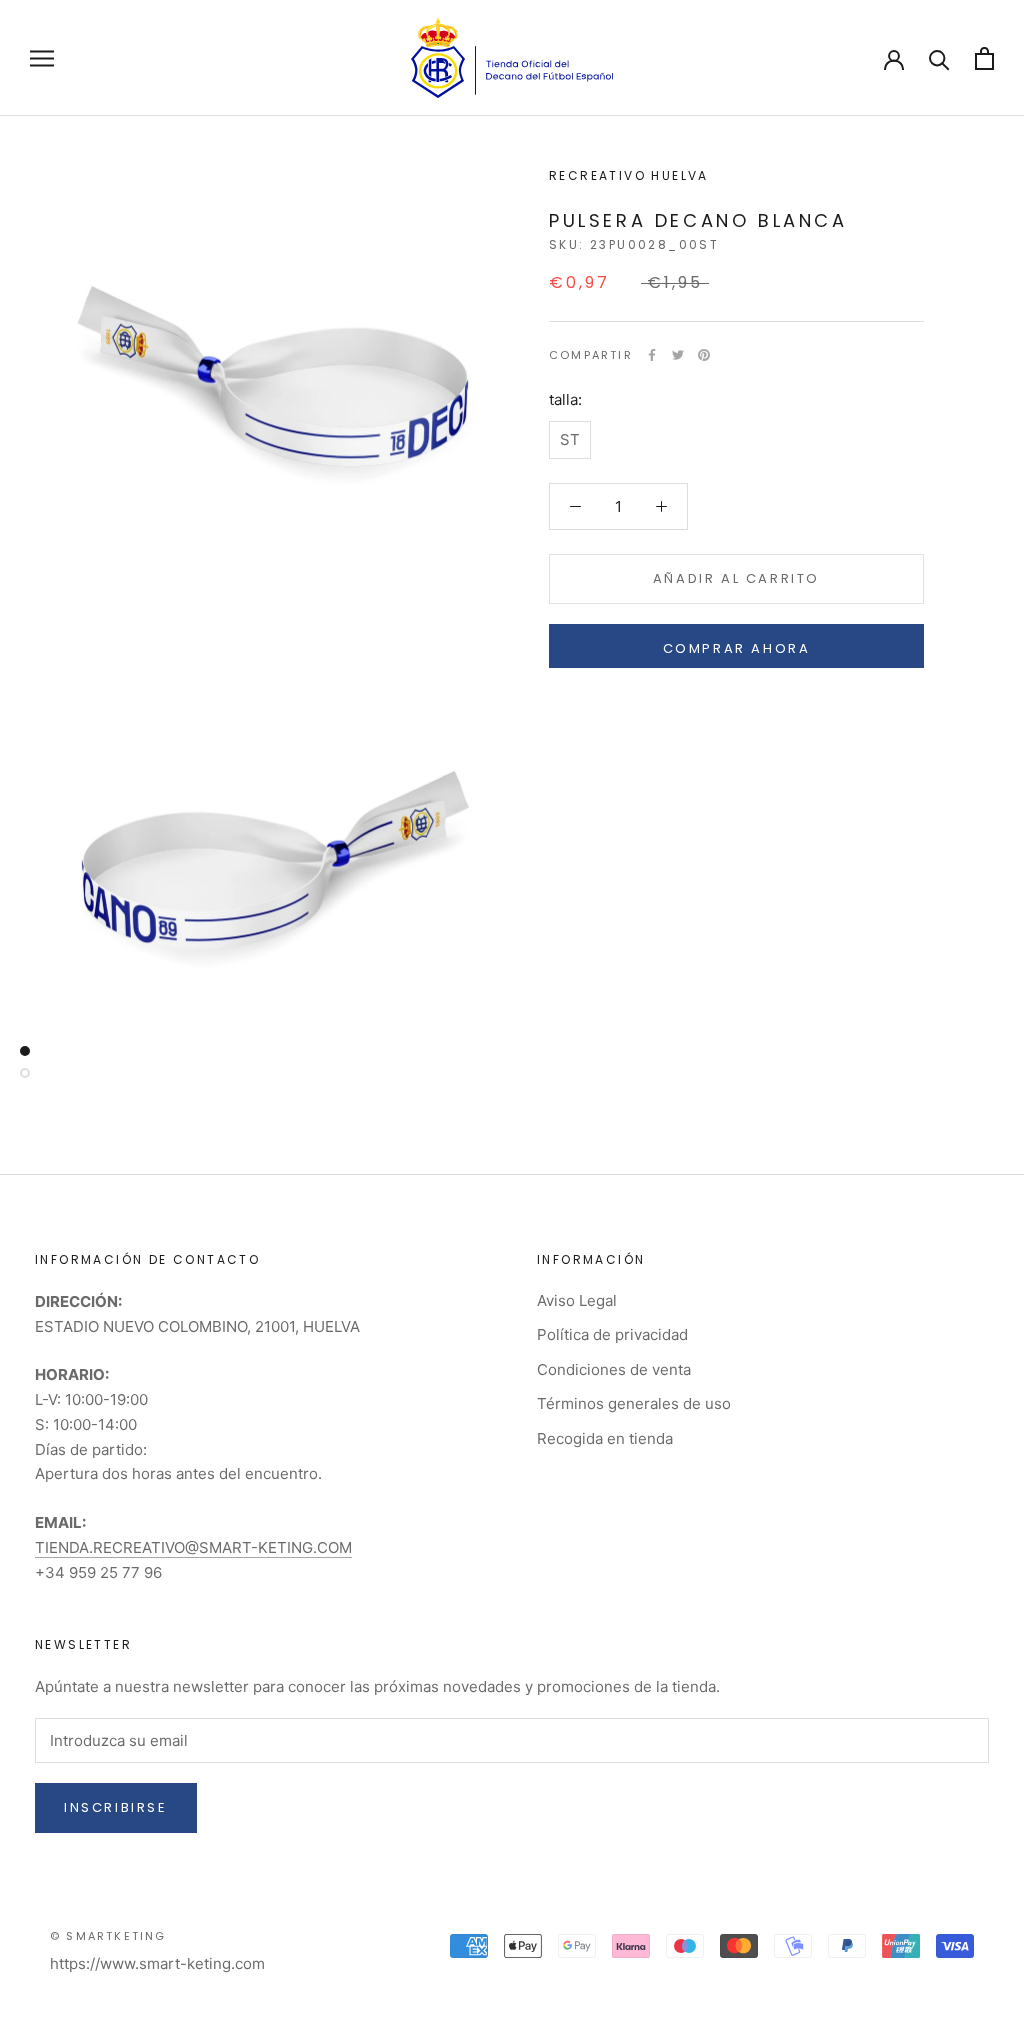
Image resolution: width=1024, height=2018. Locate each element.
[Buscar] (939, 58)
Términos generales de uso (634, 1403)
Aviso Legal (577, 1300)
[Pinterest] (704, 355)
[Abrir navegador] (42, 57)
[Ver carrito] (984, 58)
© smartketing (108, 1936)
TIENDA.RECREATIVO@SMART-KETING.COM (193, 1547)
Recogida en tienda (605, 1438)
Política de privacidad (612, 1334)
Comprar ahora (737, 648)
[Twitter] (678, 355)
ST (570, 439)
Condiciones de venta (614, 1369)
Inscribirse (116, 1807)
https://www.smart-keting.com (157, 1963)
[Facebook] (652, 355)
